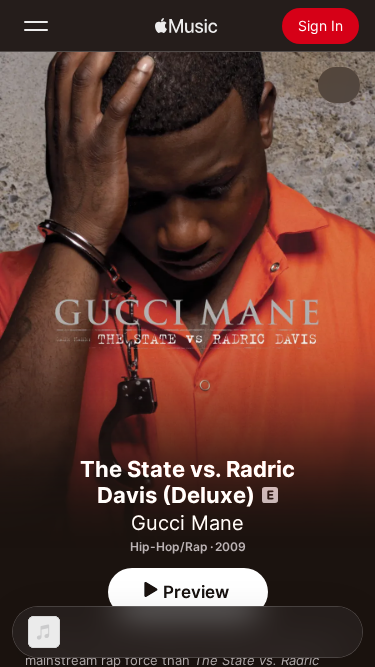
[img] (186, 26)
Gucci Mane (187, 523)
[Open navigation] (36, 26)
